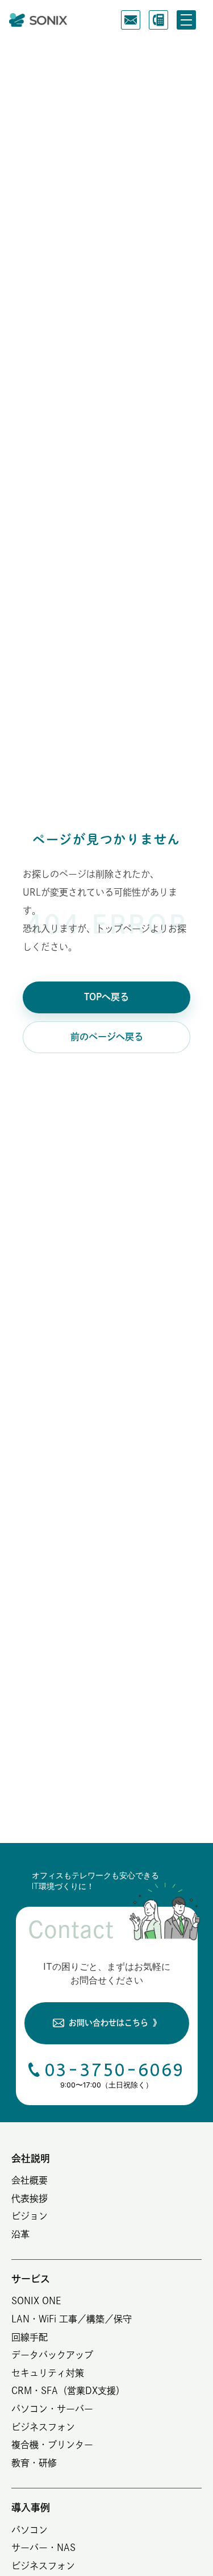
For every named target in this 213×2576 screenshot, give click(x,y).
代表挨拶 (30, 2198)
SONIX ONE (36, 2301)
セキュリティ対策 (48, 2373)
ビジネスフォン (43, 2427)
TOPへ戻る (106, 997)
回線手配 (30, 2337)
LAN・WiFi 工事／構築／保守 (72, 2319)
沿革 (20, 2234)
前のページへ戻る (107, 1037)
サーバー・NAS (43, 2548)
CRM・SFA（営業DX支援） (68, 2391)
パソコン (30, 2530)
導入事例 (31, 2507)
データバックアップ (52, 2355)
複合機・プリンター (52, 2445)
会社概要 (30, 2180)
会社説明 (31, 2158)
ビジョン (30, 2216)
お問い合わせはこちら (115, 2023)
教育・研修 (34, 2463)
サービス (31, 2279)
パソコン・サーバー (52, 2409)
